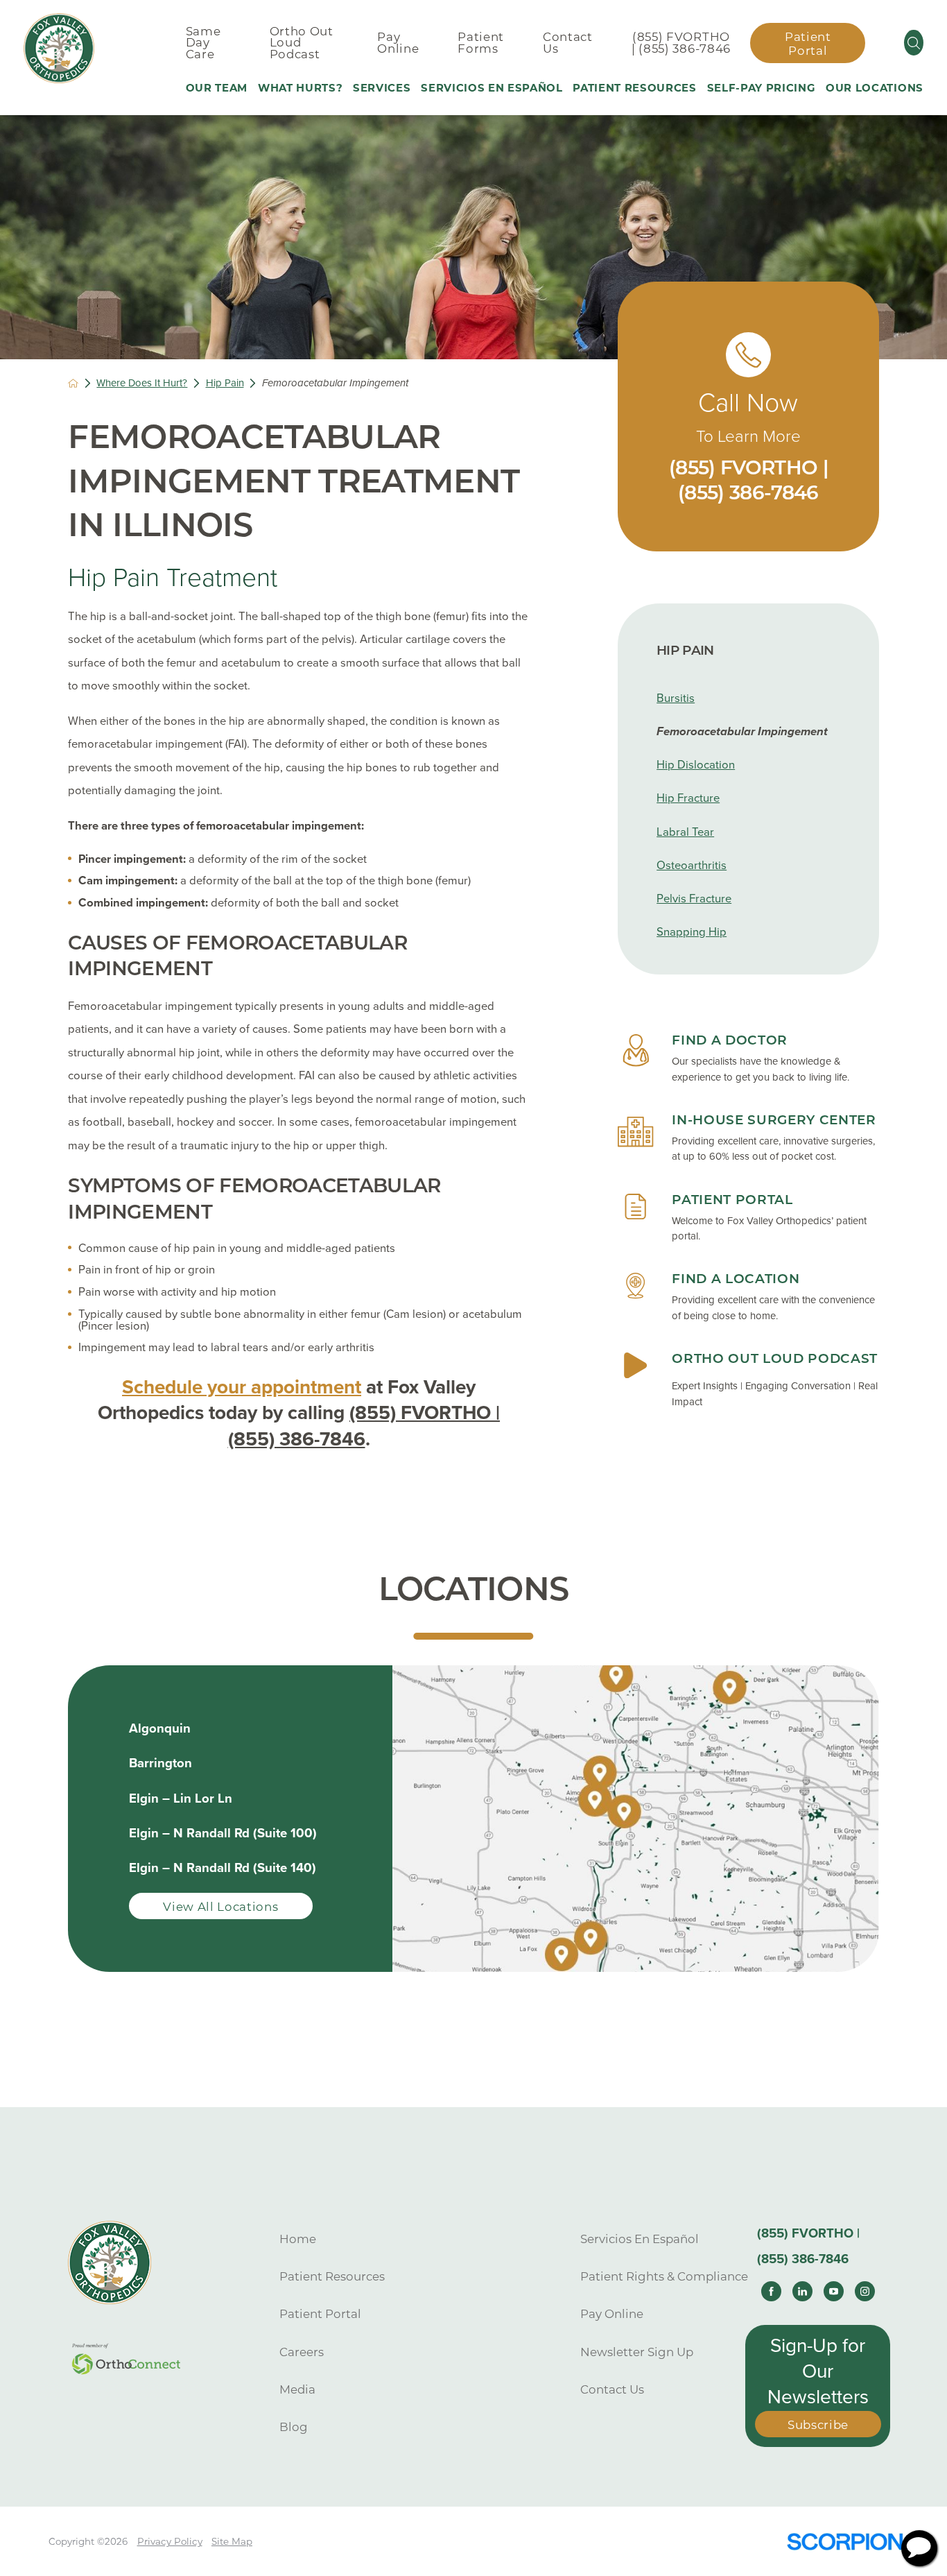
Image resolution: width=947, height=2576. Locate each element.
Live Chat (919, 2548)
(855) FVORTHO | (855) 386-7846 (681, 43)
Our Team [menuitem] (217, 88)
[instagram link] (865, 2291)
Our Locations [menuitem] (875, 88)
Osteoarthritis (692, 866)
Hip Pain (225, 383)
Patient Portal (808, 44)
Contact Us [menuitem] (568, 43)
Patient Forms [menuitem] (481, 43)
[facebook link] (771, 2291)
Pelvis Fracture (694, 899)
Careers (302, 2352)
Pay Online (612, 2314)
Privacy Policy (170, 2541)
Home (298, 2239)
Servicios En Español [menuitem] (492, 88)
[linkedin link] (802, 2291)
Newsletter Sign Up (637, 2352)
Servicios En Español (640, 2239)
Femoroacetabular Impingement (742, 732)
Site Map (232, 2541)
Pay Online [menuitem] (398, 43)
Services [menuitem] (382, 88)
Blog (294, 2427)
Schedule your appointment (242, 1387)
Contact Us (612, 2389)
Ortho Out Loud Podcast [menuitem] (302, 43)
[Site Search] (914, 43)
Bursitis (676, 698)
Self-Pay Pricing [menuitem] (762, 88)
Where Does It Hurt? (142, 383)
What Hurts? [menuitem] (300, 88)
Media (297, 2389)
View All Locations (220, 1907)
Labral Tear (685, 832)
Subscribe (818, 2425)
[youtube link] (834, 2291)
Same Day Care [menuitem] (203, 43)
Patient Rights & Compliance (664, 2276)
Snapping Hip (692, 932)
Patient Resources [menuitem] (634, 88)
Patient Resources (332, 2276)
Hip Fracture (688, 798)
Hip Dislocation (696, 765)
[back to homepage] (73, 383)
